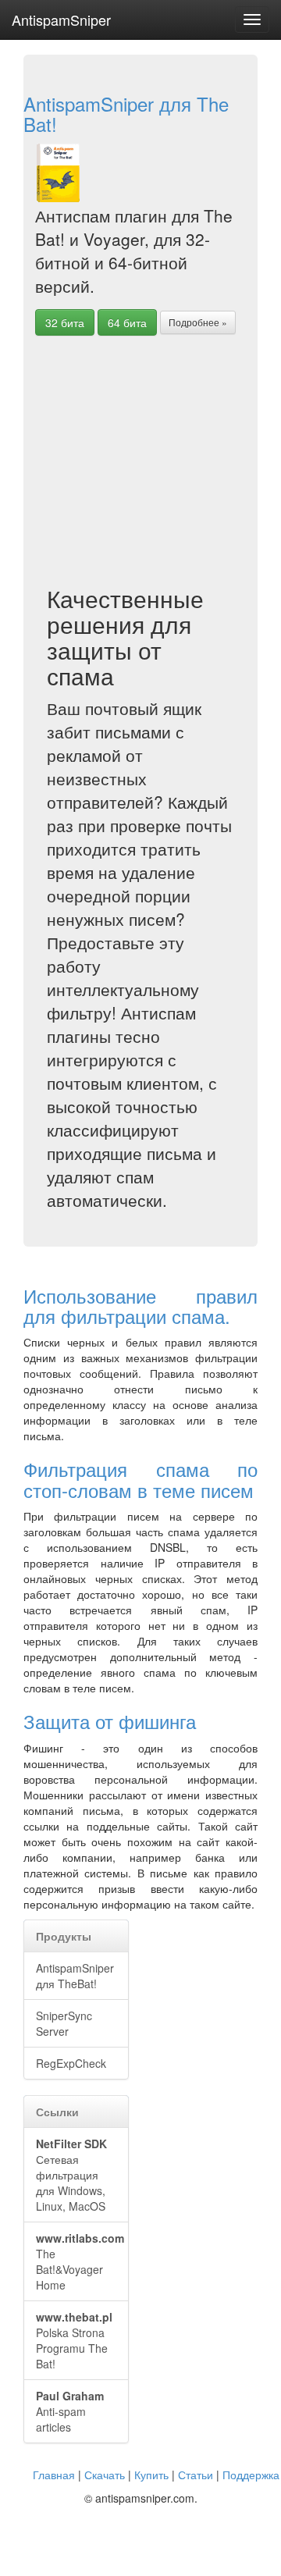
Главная (54, 2475)
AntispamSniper (61, 20)
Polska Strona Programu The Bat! (74, 2340)
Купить (151, 2475)
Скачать (105, 2475)
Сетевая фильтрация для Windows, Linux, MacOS (71, 2175)
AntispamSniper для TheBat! (75, 1976)
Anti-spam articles (70, 2411)
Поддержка (251, 2475)
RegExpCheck (71, 2063)
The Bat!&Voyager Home (80, 2261)
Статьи (196, 2475)
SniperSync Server (64, 2023)
